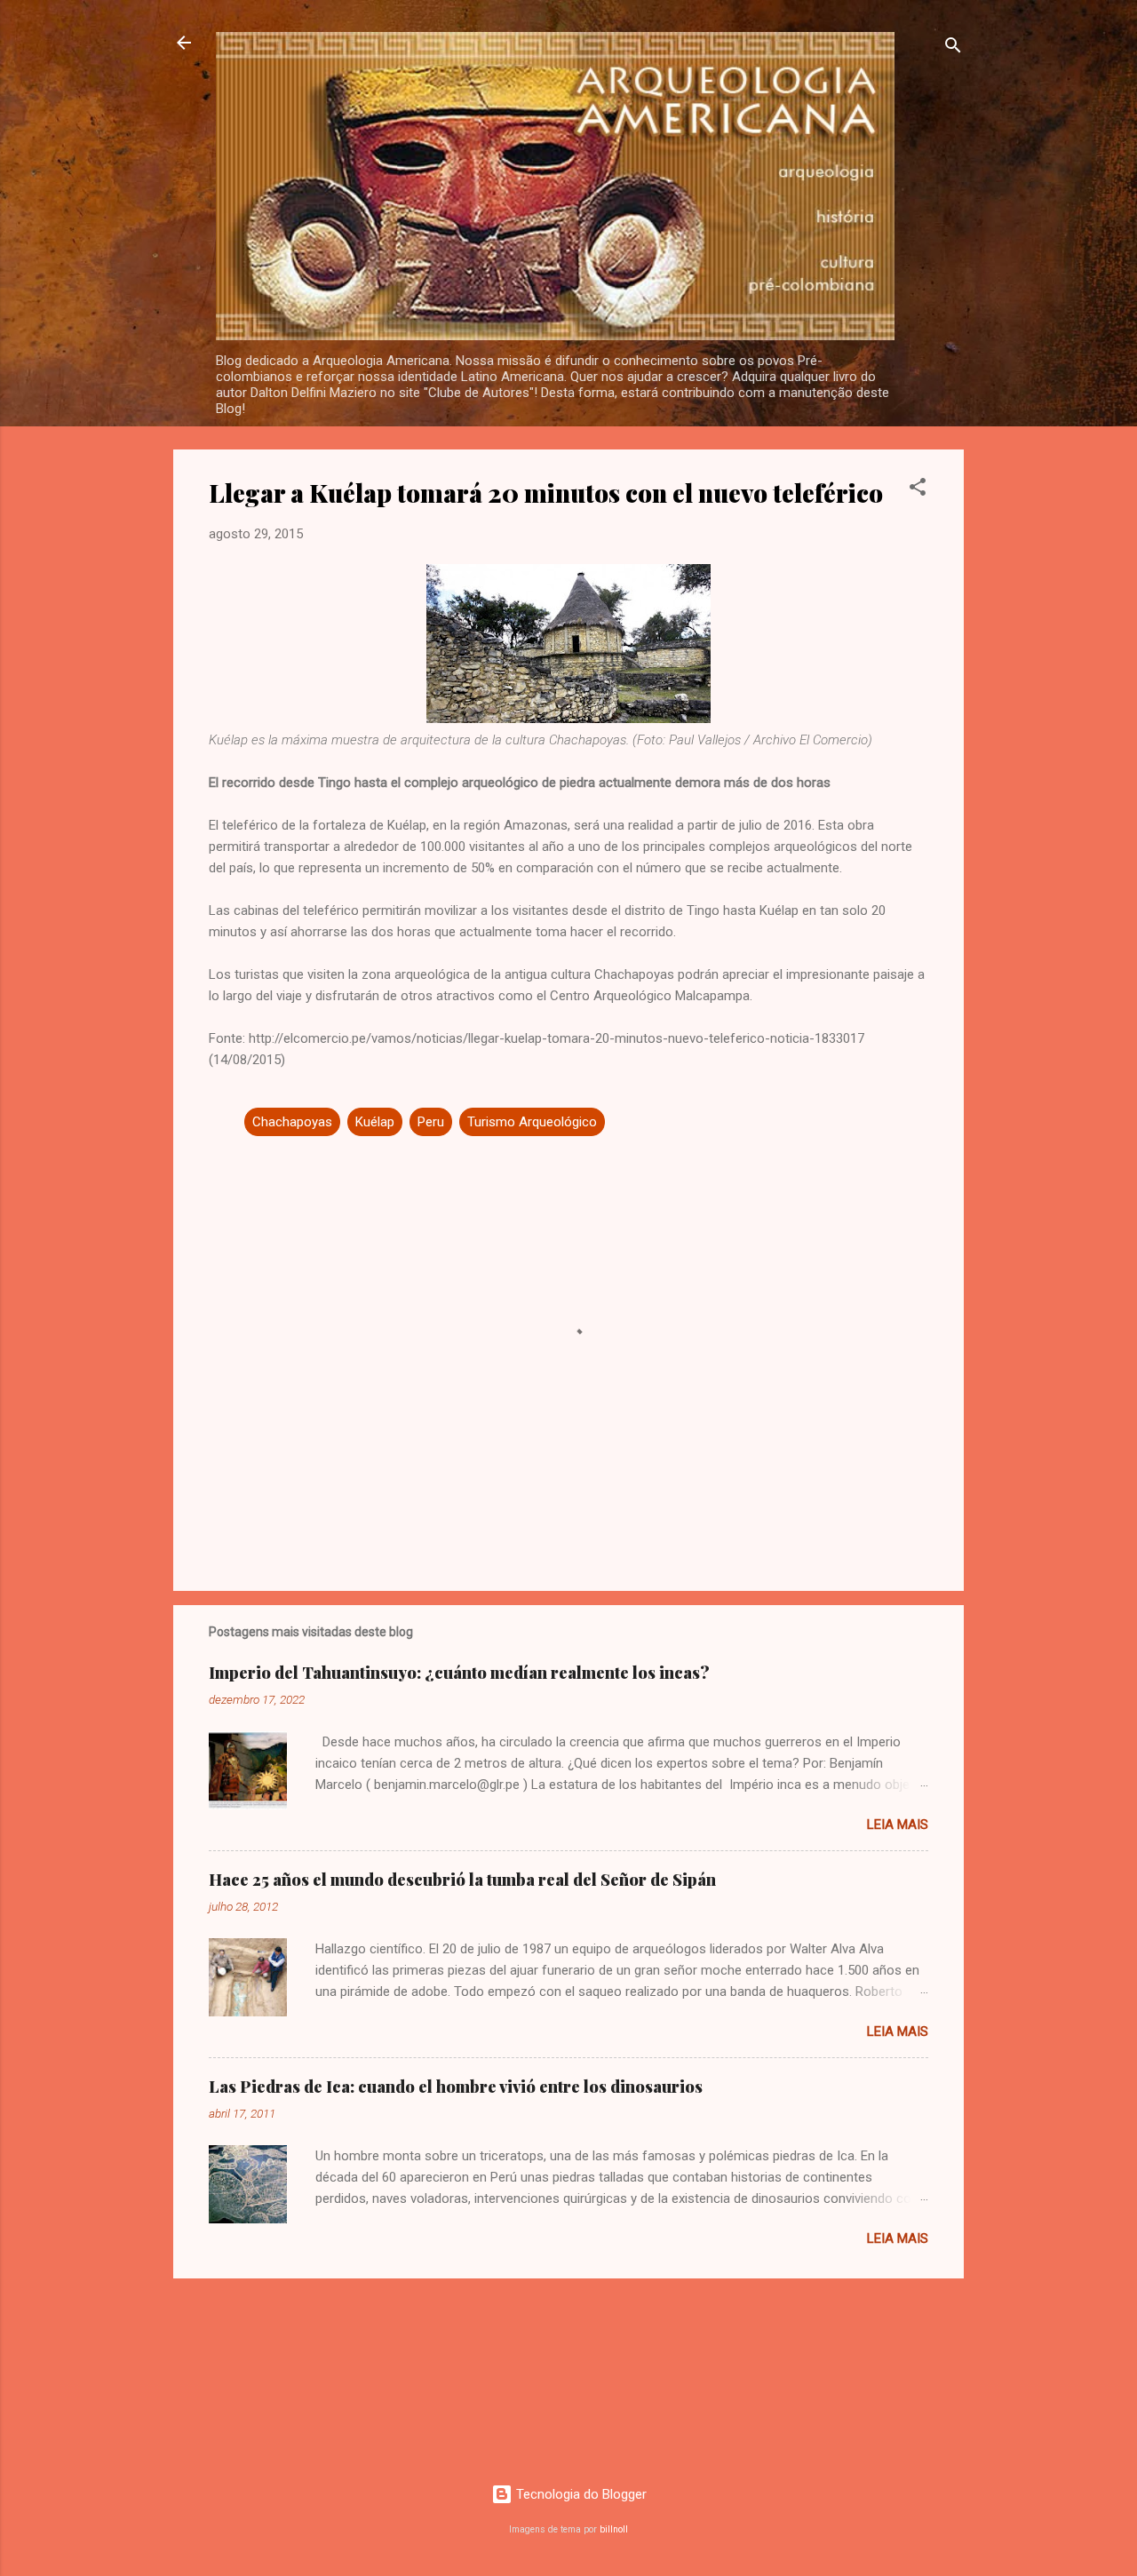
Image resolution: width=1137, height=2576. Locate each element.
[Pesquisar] (953, 48)
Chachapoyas (292, 1122)
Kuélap (375, 1122)
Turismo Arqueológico (532, 1122)
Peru (431, 1122)
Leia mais (898, 1825)
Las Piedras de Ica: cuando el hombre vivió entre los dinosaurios (456, 2087)
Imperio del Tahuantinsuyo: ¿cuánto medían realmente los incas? (459, 1673)
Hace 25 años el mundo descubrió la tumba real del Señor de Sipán (462, 1880)
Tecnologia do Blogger (580, 2494)
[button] (918, 490)
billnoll (614, 2529)
